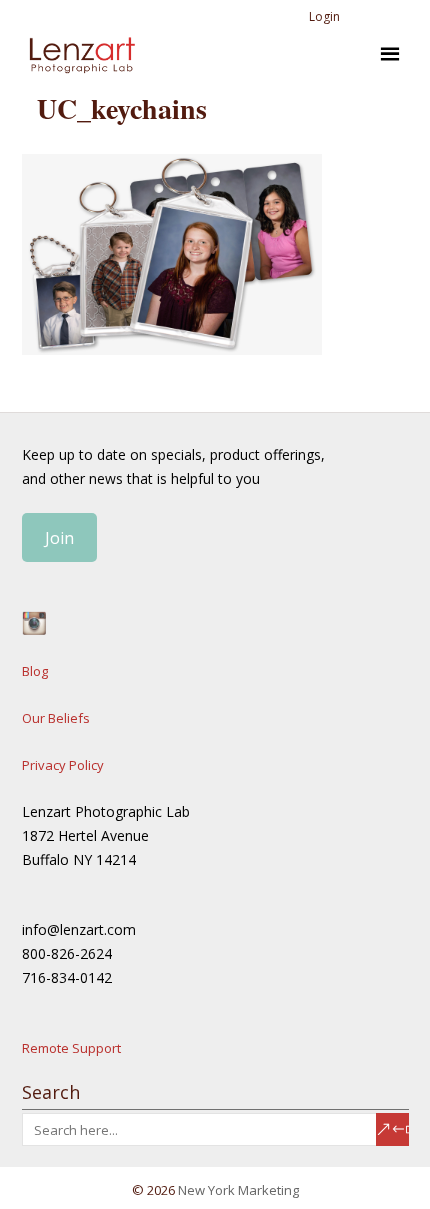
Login (324, 16)
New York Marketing (238, 1190)
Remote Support (71, 1048)
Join (59, 538)
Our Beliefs (56, 718)
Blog (35, 671)
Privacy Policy (63, 765)
